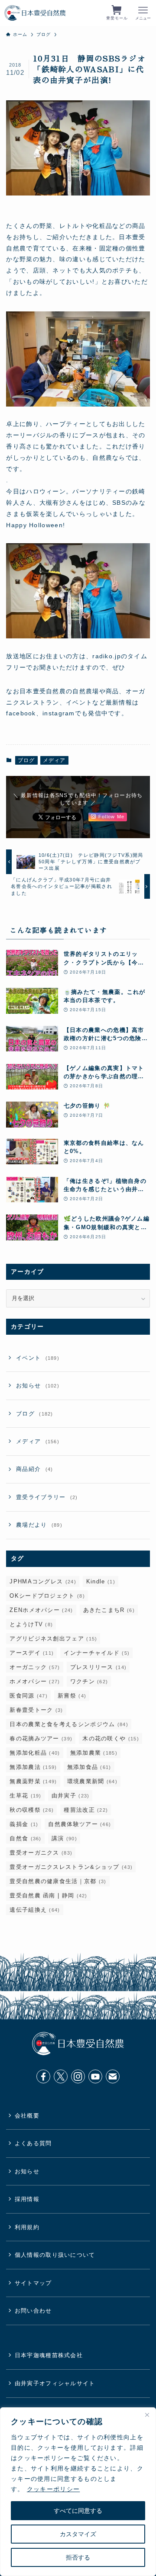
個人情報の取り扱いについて (55, 2255)
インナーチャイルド (97, 1653)
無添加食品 (89, 1767)
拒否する (78, 2557)
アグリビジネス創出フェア (53, 1639)
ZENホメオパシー (41, 1610)
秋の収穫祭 (32, 1810)
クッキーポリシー (53, 2489)
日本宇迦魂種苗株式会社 (49, 2355)
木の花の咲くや (111, 1738)
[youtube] (95, 2076)
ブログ (26, 760)
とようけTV (31, 1624)
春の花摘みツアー (41, 1738)
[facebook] (43, 2076)
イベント (38, 1358)
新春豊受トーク (36, 1710)
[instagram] (78, 2076)
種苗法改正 (86, 1810)
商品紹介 (34, 1469)
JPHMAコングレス (43, 1581)
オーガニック (35, 1667)
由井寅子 (71, 1796)
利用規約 (27, 2227)
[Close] (147, 2415)
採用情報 (27, 2199)
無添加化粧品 (35, 1753)
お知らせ (38, 1386)
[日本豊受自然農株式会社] (35, 13)
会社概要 (27, 2116)
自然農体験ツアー (80, 1824)
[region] (78, 2492)
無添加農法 (33, 1767)
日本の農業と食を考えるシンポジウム (69, 1724)
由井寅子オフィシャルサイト (55, 2383)
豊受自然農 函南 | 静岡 (48, 1895)
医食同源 (29, 1696)
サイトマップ (33, 2283)
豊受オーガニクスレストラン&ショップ (71, 1867)
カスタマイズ (78, 2534)
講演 (64, 1838)
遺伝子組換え (35, 1910)
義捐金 (24, 1824)
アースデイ (32, 1653)
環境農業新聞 (92, 1781)
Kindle (101, 1581)
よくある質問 (33, 2143)
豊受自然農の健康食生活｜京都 (58, 1881)
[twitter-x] (61, 2076)
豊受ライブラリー (47, 1497)
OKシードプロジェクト (47, 1596)
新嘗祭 (72, 1696)
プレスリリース (99, 1667)
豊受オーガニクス (41, 1853)
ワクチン (89, 1681)
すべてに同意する (78, 2511)
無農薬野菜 (33, 1781)
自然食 (25, 1838)
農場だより (39, 1525)
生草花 (25, 1796)
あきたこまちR (109, 1610)
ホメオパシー (35, 1681)
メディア (54, 760)
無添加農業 (94, 1753)
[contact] (113, 2076)
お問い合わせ (33, 2311)
